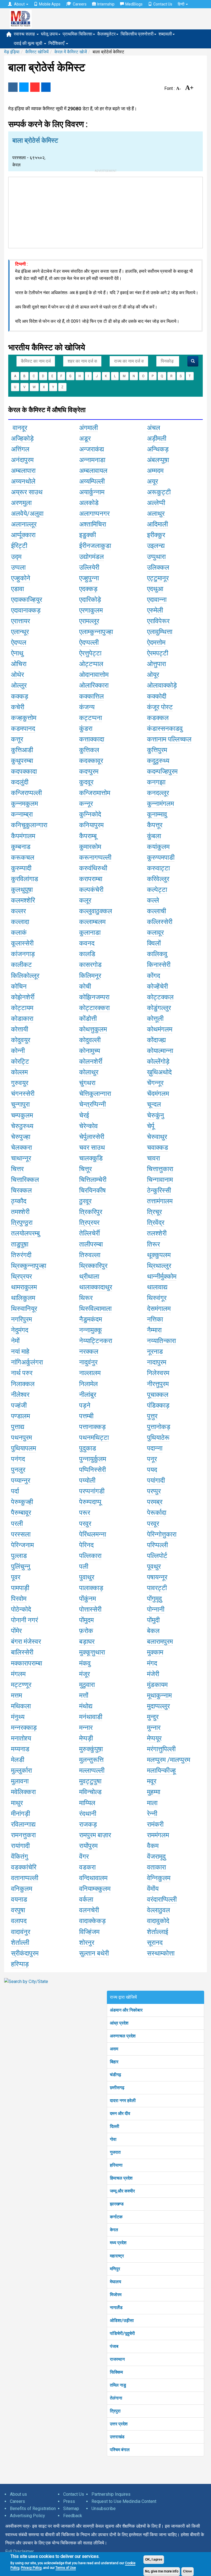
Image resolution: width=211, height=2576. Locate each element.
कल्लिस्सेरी (160, 922)
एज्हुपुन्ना (89, 578)
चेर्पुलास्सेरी (92, 1137)
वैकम (153, 1846)
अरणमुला (21, 503)
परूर (85, 1513)
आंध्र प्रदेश (119, 2023)
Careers (80, 4)
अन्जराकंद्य (91, 449)
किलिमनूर (90, 976)
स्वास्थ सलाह (25, 34)
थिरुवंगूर (157, 1298)
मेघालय (116, 2282)
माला (152, 1803)
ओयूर (153, 675)
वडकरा (87, 1867)
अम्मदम (155, 471)
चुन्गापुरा (20, 1104)
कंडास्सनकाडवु (165, 729)
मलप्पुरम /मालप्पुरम (169, 1760)
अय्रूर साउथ (27, 492)
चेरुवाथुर (157, 1137)
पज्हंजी (19, 1405)
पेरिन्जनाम (22, 1545)
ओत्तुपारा (156, 664)
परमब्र (155, 1502)
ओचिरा (19, 664)
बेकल (153, 1631)
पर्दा (15, 1491)
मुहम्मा (154, 1792)
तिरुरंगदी (21, 1255)
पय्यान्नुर (21, 1480)
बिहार (114, 2062)
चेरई (84, 1115)
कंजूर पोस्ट (160, 707)
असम (114, 2049)
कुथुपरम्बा (22, 761)
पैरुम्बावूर (21, 1513)
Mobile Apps (50, 4)
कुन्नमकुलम (24, 804)
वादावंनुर (21, 1932)
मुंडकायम (157, 1685)
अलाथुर (156, 514)
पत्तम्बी (86, 1416)
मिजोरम (116, 2295)
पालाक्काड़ (91, 1588)
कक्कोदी (157, 696)
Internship (106, 4)
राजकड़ (88, 1824)
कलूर (85, 900)
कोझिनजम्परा (94, 997)
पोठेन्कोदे (21, 1609)
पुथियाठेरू (158, 1438)
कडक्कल (158, 718)
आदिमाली (157, 524)
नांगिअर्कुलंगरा (27, 1362)
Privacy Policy (31, 2568)
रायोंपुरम (88, 1846)
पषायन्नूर (157, 1577)
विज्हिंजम (89, 1932)
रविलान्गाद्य (23, 1824)
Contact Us (163, 4)
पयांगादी (156, 1480)
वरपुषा (18, 1910)
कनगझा (156, 782)
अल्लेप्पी (156, 503)
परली (17, 1524)
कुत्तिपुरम (157, 750)
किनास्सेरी (159, 965)
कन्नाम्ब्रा (22, 814)
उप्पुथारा (156, 557)
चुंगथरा (87, 1083)
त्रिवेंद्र (156, 1223)
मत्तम (16, 1695)
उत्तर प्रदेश (119, 2424)
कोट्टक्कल (160, 997)
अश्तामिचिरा (93, 524)
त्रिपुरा (115, 2411)
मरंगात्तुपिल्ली (161, 1749)
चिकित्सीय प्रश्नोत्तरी (137, 34)
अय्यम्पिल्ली (92, 481)
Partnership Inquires (111, 2494)
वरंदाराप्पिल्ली (162, 1899)
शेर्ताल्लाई (158, 1932)
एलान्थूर (20, 632)
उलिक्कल (158, 567)
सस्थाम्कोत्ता (161, 1953)
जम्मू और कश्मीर (122, 2191)
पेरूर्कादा (157, 1513)
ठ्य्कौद (19, 1201)
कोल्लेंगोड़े (158, 1061)
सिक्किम (116, 2372)
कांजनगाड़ (23, 954)
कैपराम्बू (88, 836)
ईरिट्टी (19, 546)
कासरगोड (90, 965)
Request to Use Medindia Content (124, 2501)
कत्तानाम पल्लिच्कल (169, 739)
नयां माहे (20, 1352)
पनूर (152, 1459)
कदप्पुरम (89, 771)
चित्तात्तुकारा (160, 1169)
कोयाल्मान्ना (160, 1051)
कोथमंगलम (160, 1029)
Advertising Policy (27, 2516)
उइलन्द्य (156, 546)
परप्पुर (154, 1491)
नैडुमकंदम (91, 1319)
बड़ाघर (87, 1642)
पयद (152, 1470)
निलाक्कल (23, 1384)
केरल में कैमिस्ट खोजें (71, 52)
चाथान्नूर (21, 1158)
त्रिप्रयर (89, 1223)
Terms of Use (66, 2568)
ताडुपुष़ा (20, 1244)
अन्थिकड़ (158, 449)
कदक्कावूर (91, 761)
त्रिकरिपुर (91, 1212)
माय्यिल (87, 1803)
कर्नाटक (116, 2217)
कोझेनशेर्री (23, 997)
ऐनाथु (17, 653)
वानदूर (19, 428)
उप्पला (18, 567)
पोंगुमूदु (154, 1599)
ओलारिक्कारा (94, 685)
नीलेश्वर (20, 1395)
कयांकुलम (158, 847)
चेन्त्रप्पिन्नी (92, 1104)
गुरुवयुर (20, 1083)
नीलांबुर (88, 1395)
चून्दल (154, 1104)
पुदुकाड (88, 1448)
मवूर (152, 1781)
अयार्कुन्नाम (92, 492)
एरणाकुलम (91, 610)
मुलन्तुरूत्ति (91, 1760)
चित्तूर (85, 1169)
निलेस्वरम (158, 1373)
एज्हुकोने (21, 578)
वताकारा (156, 1867)
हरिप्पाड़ (20, 1964)
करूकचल (23, 857)
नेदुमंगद (20, 1330)
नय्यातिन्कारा (161, 1341)
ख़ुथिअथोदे (159, 1072)
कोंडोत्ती (88, 1019)
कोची (85, 986)
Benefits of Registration (33, 2509)
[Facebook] (13, 87)
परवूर (153, 1524)
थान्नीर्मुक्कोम (162, 1276)
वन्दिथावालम (93, 1878)
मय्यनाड (20, 1749)
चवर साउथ (92, 1148)
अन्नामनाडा (92, 460)
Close (188, 2571)
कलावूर (155, 933)
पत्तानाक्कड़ (92, 1427)
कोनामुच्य (90, 1051)
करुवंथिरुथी (93, 868)
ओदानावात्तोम (94, 675)
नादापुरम (157, 1362)
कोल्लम (19, 1072)
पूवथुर (154, 1566)
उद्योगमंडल (91, 557)
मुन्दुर (153, 1717)
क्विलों (154, 943)
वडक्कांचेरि (24, 1867)
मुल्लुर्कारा (21, 1770)
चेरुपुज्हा (21, 1137)
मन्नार (86, 1728)
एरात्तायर (20, 621)
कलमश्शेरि (23, 900)
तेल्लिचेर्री (89, 1233)
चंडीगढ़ (116, 2075)
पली (84, 1566)
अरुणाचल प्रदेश (123, 2036)
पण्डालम (20, 1416)
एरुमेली (155, 610)
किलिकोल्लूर (25, 976)
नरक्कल (89, 1352)
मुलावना (20, 1781)
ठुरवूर (85, 1201)
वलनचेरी (89, 1910)
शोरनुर (87, 1943)
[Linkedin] (46, 87)
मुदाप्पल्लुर (158, 1706)
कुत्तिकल (89, 750)
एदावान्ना (157, 600)
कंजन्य (87, 707)
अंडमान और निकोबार (126, 2010)
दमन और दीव (120, 2113)
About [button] (19, 4)
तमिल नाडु (118, 2385)
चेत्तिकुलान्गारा (95, 1094)
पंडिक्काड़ (158, 1405)
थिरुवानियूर (24, 1309)
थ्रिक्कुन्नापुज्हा (29, 1266)
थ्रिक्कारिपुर (93, 1266)
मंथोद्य (86, 1706)
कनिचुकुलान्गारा (29, 825)
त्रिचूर (154, 1212)
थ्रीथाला (89, 1276)
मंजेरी (153, 1674)
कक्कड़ (20, 696)
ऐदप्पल (19, 642)
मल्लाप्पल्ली (92, 1770)
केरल (114, 2230)
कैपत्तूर (155, 825)
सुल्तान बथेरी (94, 1953)
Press (69, 2501)
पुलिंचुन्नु (21, 1566)
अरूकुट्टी (159, 492)
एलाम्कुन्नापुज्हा (96, 632)
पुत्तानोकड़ (159, 1427)
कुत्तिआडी (22, 750)
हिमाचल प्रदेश (121, 2178)
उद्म (16, 557)
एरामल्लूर (89, 621)
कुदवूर (86, 782)
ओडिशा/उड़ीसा (122, 2320)
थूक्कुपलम (159, 1255)
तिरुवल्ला (90, 1255)
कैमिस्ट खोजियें (37, 52)
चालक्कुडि (91, 1158)
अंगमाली (88, 428)
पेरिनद (86, 1545)
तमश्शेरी (20, 1212)
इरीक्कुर (156, 535)
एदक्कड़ (88, 589)
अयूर (152, 481)
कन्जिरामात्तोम (95, 793)
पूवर (16, 1577)
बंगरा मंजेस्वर (26, 1642)
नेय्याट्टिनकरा (96, 1341)
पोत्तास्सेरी (90, 1609)
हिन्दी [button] (181, 4)
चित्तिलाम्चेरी (93, 1180)
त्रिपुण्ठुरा (22, 1223)
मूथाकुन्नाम (159, 1695)
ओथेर (17, 675)
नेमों (15, 1341)
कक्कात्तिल (91, 696)
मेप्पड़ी (86, 1738)
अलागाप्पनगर (94, 514)
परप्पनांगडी (92, 1491)
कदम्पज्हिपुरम (162, 771)
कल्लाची (156, 911)
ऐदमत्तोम (156, 642)
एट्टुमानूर (158, 578)
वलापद (19, 1921)
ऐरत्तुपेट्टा (90, 653)
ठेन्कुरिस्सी (159, 1190)
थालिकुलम (23, 1298)
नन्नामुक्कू (91, 1330)
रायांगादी (20, 1846)
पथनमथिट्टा (94, 1438)
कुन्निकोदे (90, 814)
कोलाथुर (89, 1072)
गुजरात (115, 2152)
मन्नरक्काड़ (24, 1728)
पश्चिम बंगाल (120, 2450)
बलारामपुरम (160, 1642)
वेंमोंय (153, 1889)
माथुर (17, 1803)
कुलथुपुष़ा (22, 890)
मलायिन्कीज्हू (161, 1770)
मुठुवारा (87, 1685)
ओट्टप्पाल (91, 664)
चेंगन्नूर (155, 1083)
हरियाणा (116, 2165)
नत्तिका (155, 1319)
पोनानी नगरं (24, 1620)
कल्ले (153, 900)
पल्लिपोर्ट (157, 1556)
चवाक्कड (158, 1148)
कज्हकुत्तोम (24, 718)
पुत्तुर (152, 1416)
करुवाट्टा (158, 868)
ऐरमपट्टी (158, 653)
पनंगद (18, 1459)
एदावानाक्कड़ (26, 610)
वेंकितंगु (20, 1857)
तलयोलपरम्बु (25, 1233)
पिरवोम (19, 1599)
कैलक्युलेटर (106, 34)
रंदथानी (88, 1814)
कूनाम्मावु (157, 814)
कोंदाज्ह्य (156, 1040)
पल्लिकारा (90, 1556)
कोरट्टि (20, 1061)
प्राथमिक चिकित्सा (77, 34)
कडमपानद (23, 729)
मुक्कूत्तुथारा (92, 1652)
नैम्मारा (154, 1330)
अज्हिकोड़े (22, 438)
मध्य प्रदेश (118, 2243)
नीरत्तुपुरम (158, 1384)
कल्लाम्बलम (92, 922)
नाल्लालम (90, 1373)
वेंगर (84, 1857)
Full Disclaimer (20, 2551)
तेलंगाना (116, 2398)
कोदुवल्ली (90, 1040)
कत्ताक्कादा (92, 739)
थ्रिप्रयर (21, 1276)
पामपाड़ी (20, 1588)
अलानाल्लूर (24, 524)
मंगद (152, 1663)
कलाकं (19, 933)
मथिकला (21, 1706)
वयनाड (19, 1899)
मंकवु (85, 1663)
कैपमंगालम (23, 836)
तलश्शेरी (157, 1233)
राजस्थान (117, 2359)
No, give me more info (162, 2571)
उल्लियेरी (89, 567)
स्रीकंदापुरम (25, 1953)
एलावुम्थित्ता (160, 632)
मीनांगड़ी (20, 1814)
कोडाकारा (22, 1019)
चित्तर (17, 1169)
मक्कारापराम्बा (27, 1663)
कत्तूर (17, 739)
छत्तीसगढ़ (117, 2088)
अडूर (85, 438)
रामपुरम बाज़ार (95, 1835)
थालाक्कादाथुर (96, 1287)
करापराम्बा (91, 879)
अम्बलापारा (23, 471)
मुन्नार (154, 1728)
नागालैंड (116, 2308)
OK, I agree (154, 2560)
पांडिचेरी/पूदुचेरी (122, 2333)
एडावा (17, 589)
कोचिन (19, 986)
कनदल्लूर (158, 793)
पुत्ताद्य (18, 1427)
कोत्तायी (20, 1029)
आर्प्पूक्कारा (23, 535)
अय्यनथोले (23, 481)
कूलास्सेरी (22, 943)
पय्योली (87, 1480)
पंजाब (114, 2346)
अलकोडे (89, 503)
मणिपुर (115, 2269)
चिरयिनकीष (92, 1190)
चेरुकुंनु (156, 1115)
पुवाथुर (87, 1577)
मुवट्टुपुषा (90, 1781)
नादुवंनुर (88, 1362)
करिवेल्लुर (158, 879)
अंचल (154, 428)
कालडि (87, 954)
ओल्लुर (19, 685)
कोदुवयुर (21, 1040)
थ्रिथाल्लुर (159, 1266)
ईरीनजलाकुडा (95, 546)
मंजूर (84, 1674)
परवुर (85, 1524)
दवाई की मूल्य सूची (29, 43)
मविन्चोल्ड (90, 1792)
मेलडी (18, 1760)
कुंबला (154, 836)
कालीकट (21, 965)
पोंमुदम (86, 1620)
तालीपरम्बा (91, 1244)
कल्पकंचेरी (91, 890)
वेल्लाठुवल (159, 1910)
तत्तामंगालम (160, 1201)
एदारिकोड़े (90, 600)
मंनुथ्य (18, 1717)
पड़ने (85, 1405)
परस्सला (21, 1534)
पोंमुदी (153, 1620)
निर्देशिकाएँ (57, 43)
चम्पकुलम (22, 1115)
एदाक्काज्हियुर (27, 600)
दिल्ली (115, 2126)
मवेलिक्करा (23, 1792)
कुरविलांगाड (25, 879)
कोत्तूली (155, 1019)
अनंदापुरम (22, 460)
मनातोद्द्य (21, 1738)
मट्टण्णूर (21, 1685)
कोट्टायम (22, 1008)
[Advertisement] (105, 211)
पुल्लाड (19, 1556)
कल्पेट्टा (157, 890)
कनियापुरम (91, 825)
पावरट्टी (157, 1588)
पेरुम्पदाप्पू (90, 1502)
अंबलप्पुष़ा (158, 460)
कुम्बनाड (21, 847)
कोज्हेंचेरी (157, 986)
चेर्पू (151, 1126)
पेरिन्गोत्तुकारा (162, 1534)
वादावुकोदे (158, 1921)
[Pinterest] (35, 87)
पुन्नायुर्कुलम (93, 1459)
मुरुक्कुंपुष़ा (91, 1749)
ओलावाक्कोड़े (162, 685)
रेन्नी (152, 1814)
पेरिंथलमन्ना (93, 1534)
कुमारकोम (90, 847)
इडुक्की (88, 535)
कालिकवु (157, 954)
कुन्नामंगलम (160, 804)
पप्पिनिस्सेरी (92, 1470)
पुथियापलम (23, 1448)
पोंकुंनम (88, 1599)
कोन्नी (18, 1051)
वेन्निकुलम (159, 1878)
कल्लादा (20, 922)
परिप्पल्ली (157, 1545)
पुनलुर (18, 1470)
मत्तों (84, 1695)
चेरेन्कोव (88, 1126)
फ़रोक (86, 1631)
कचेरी (18, 707)
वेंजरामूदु (156, 1857)
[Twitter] (24, 87)
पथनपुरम (21, 1438)
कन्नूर (86, 804)
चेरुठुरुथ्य (22, 1126)
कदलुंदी (20, 782)
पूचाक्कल (158, 1395)
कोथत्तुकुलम (93, 1029)
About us (18, 2494)
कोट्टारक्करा (94, 1008)
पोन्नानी (156, 1609)
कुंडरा (86, 729)
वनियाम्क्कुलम (95, 1889)
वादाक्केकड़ (92, 1921)
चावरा (153, 1158)
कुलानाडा (90, 933)
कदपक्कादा (24, 771)
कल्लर (18, 911)
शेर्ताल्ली (20, 1943)
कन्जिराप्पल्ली (26, 793)
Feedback (73, 2516)
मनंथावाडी (91, 1717)
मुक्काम (155, 1652)
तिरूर (153, 1244)
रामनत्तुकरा (23, 1835)
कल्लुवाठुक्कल (96, 911)
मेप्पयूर (154, 1738)
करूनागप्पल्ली (95, 857)
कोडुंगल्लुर (159, 1008)
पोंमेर (16, 1631)
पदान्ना (155, 1448)
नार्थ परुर (22, 1373)
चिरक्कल (21, 1190)
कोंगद (154, 976)
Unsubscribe (104, 2509)
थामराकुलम (24, 1287)
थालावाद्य (157, 1287)
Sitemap (71, 2509)
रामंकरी (155, 1824)
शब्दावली (165, 34)
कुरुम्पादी (21, 868)
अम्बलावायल (93, 471)
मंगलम (18, 1674)
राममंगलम (158, 1835)
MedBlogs (134, 4)
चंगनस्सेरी (23, 1094)
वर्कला (86, 1899)
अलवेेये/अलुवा (27, 514)
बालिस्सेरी (22, 1652)
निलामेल (88, 1384)
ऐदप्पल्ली (89, 642)
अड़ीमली (157, 438)
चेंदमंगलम (158, 1094)
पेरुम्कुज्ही (22, 1502)
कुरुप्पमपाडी (161, 857)
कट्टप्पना (91, 718)
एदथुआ (155, 589)
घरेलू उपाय (49, 34)
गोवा (113, 2139)
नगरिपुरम (21, 1319)
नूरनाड (155, 1352)
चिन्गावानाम (160, 1180)
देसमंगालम (159, 1309)
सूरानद (155, 1943)
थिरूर (86, 1298)
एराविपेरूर (158, 621)
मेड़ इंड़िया (12, 52)
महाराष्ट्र (117, 2256)
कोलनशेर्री (91, 1061)
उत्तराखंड (117, 2437)
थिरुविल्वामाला (95, 1309)
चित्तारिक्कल (25, 1180)
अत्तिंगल (20, 449)
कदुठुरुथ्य (158, 761)
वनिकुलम (22, 1889)
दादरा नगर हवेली (123, 2101)
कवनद (87, 943)
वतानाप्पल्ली (25, 1878)
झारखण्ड (117, 2204)
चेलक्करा (21, 1148)
